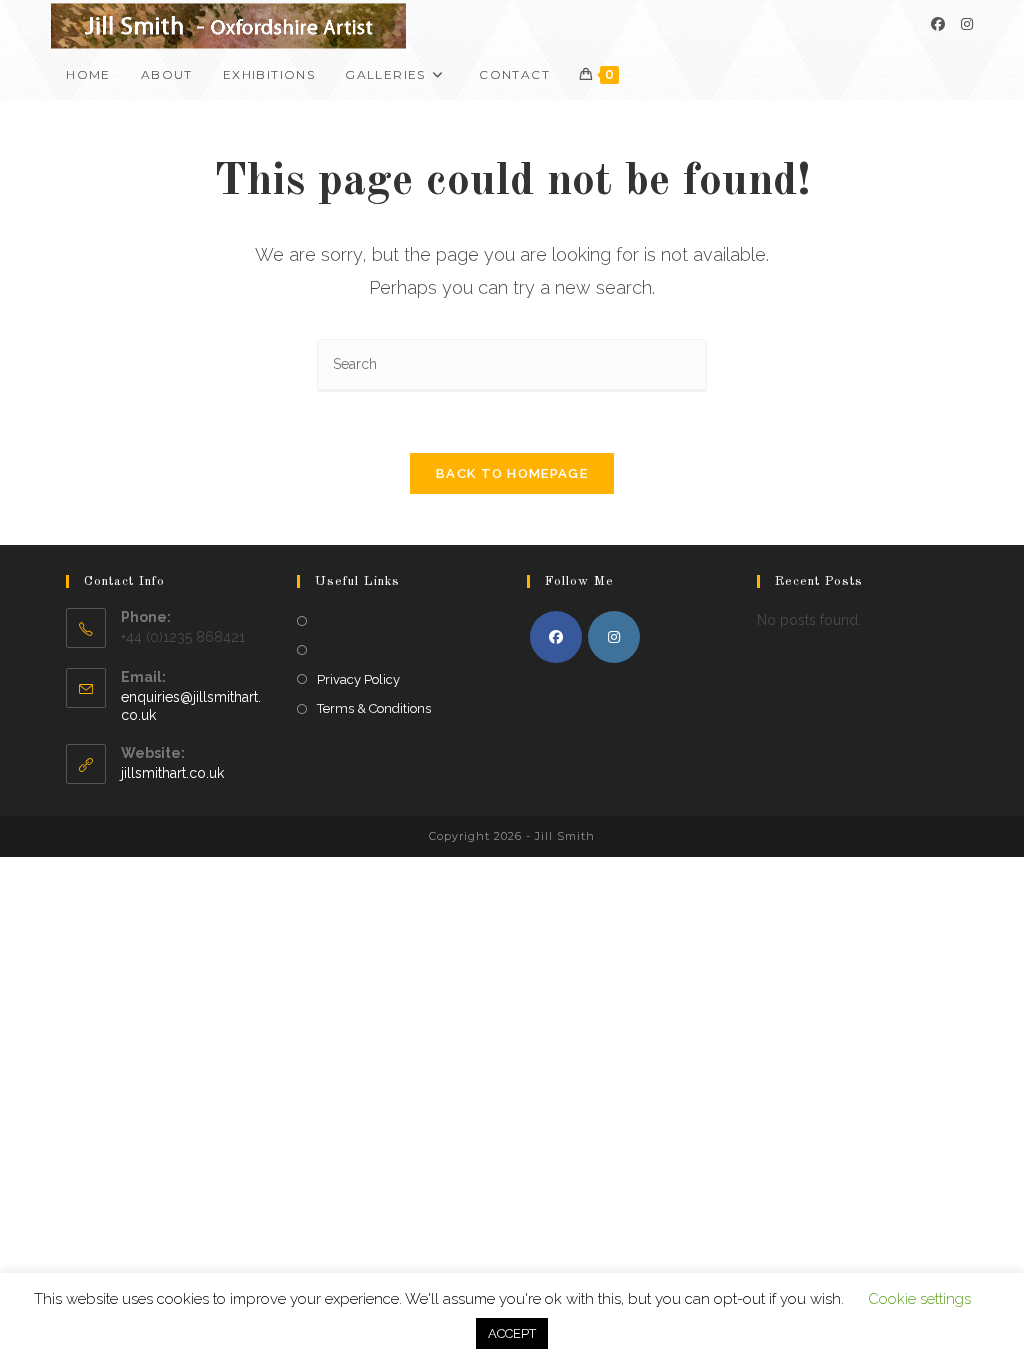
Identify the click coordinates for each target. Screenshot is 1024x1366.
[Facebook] (938, 24)
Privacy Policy (358, 679)
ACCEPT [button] (512, 1333)
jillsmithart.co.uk (172, 773)
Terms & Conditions (374, 708)
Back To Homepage (512, 473)
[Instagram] (967, 24)
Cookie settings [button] (919, 1299)
